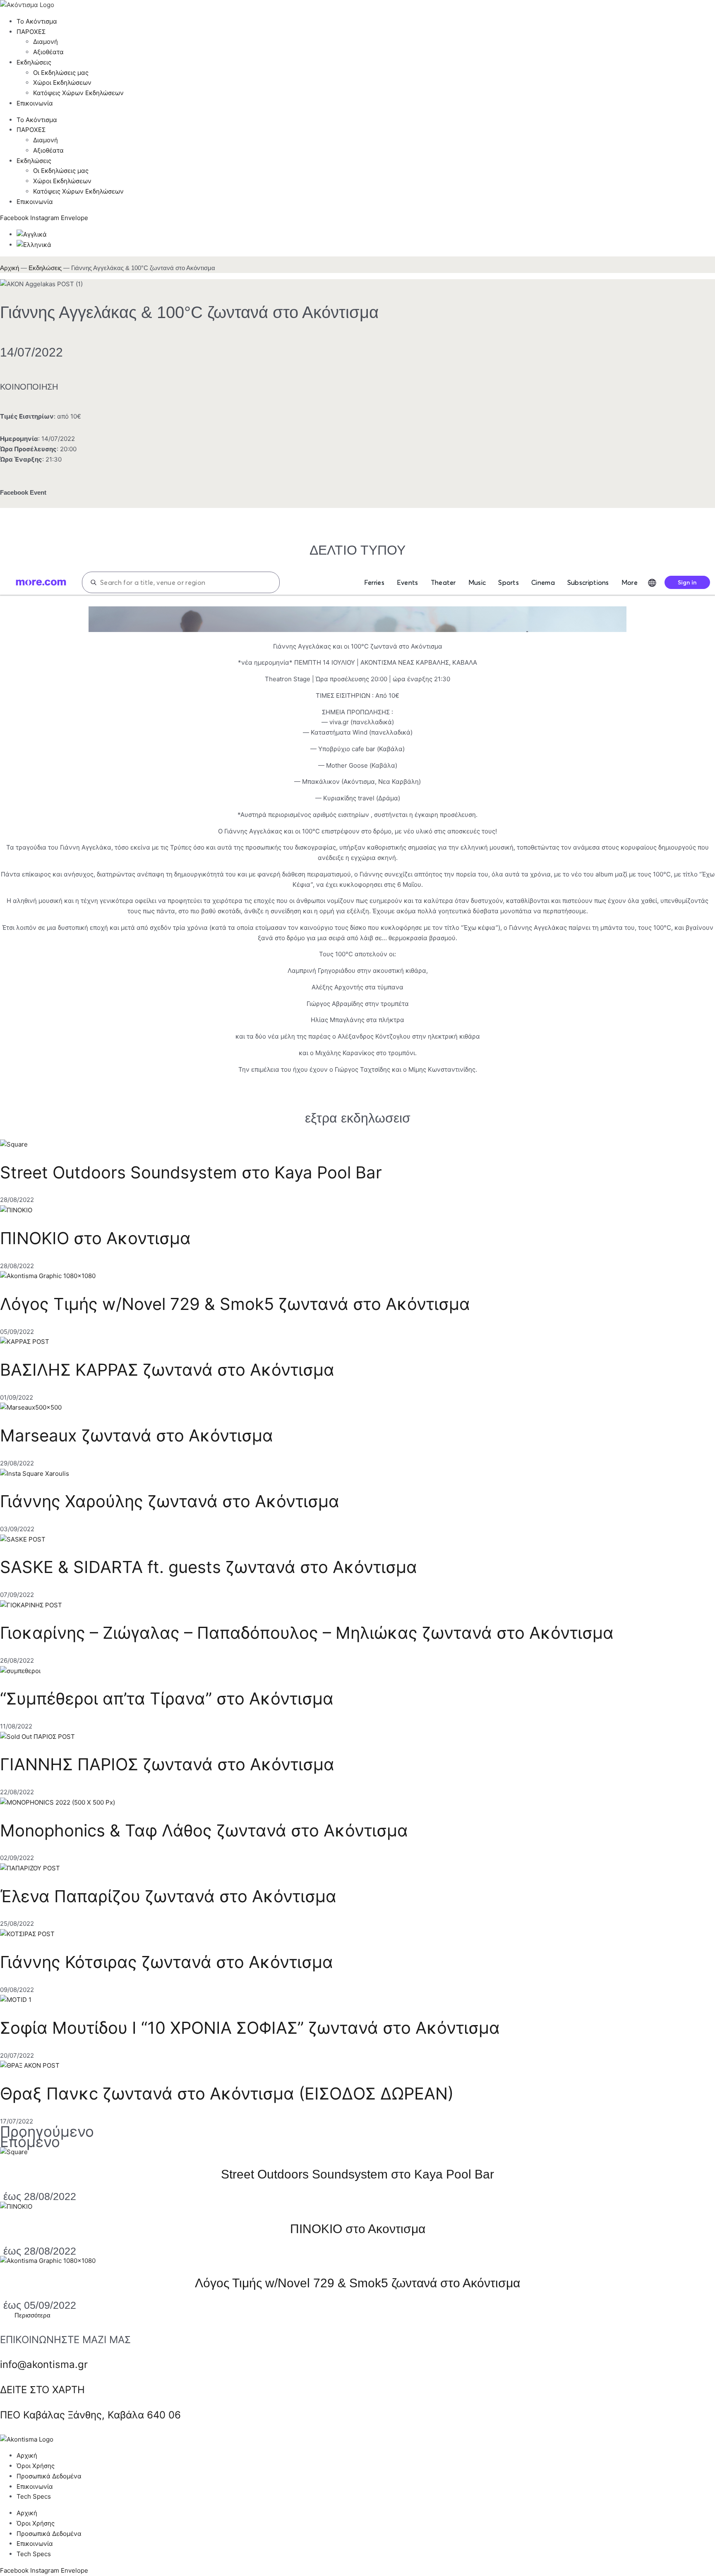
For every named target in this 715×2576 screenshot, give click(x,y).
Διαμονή (46, 42)
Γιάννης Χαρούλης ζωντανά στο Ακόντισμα (170, 1501)
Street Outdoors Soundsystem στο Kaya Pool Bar (191, 1172)
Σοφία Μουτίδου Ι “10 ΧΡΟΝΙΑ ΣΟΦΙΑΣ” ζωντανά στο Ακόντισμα (250, 2028)
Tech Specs (34, 2496)
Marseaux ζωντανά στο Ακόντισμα (137, 1435)
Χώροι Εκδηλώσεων (62, 83)
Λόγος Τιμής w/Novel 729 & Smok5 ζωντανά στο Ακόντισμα (235, 1304)
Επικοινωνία (35, 103)
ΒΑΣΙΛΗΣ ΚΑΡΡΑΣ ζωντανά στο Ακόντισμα (167, 1370)
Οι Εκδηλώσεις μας (61, 73)
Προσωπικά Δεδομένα (49, 2476)
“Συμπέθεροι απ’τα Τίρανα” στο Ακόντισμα (167, 1699)
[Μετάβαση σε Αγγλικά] (32, 234)
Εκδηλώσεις (45, 268)
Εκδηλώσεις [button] (34, 62)
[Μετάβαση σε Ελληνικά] (34, 245)
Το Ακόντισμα (37, 21)
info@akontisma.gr (44, 2364)
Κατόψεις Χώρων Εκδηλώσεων (78, 93)
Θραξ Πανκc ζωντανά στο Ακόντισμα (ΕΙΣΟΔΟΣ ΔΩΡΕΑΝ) (227, 2094)
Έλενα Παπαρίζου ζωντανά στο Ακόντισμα (168, 1896)
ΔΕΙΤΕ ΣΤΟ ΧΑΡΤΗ (42, 2390)
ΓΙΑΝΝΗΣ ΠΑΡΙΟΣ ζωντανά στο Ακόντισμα (167, 1764)
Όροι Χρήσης (36, 2466)
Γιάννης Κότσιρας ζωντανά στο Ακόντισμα (167, 1962)
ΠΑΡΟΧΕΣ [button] (31, 32)
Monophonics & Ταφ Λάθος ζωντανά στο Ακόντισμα (204, 1830)
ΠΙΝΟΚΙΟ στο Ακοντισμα (95, 1238)
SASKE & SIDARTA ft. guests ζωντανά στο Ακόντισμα (209, 1567)
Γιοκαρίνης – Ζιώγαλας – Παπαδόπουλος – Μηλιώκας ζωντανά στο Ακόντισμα (307, 1633)
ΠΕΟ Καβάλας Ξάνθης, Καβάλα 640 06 (90, 2415)
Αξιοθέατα (48, 52)
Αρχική (10, 268)
